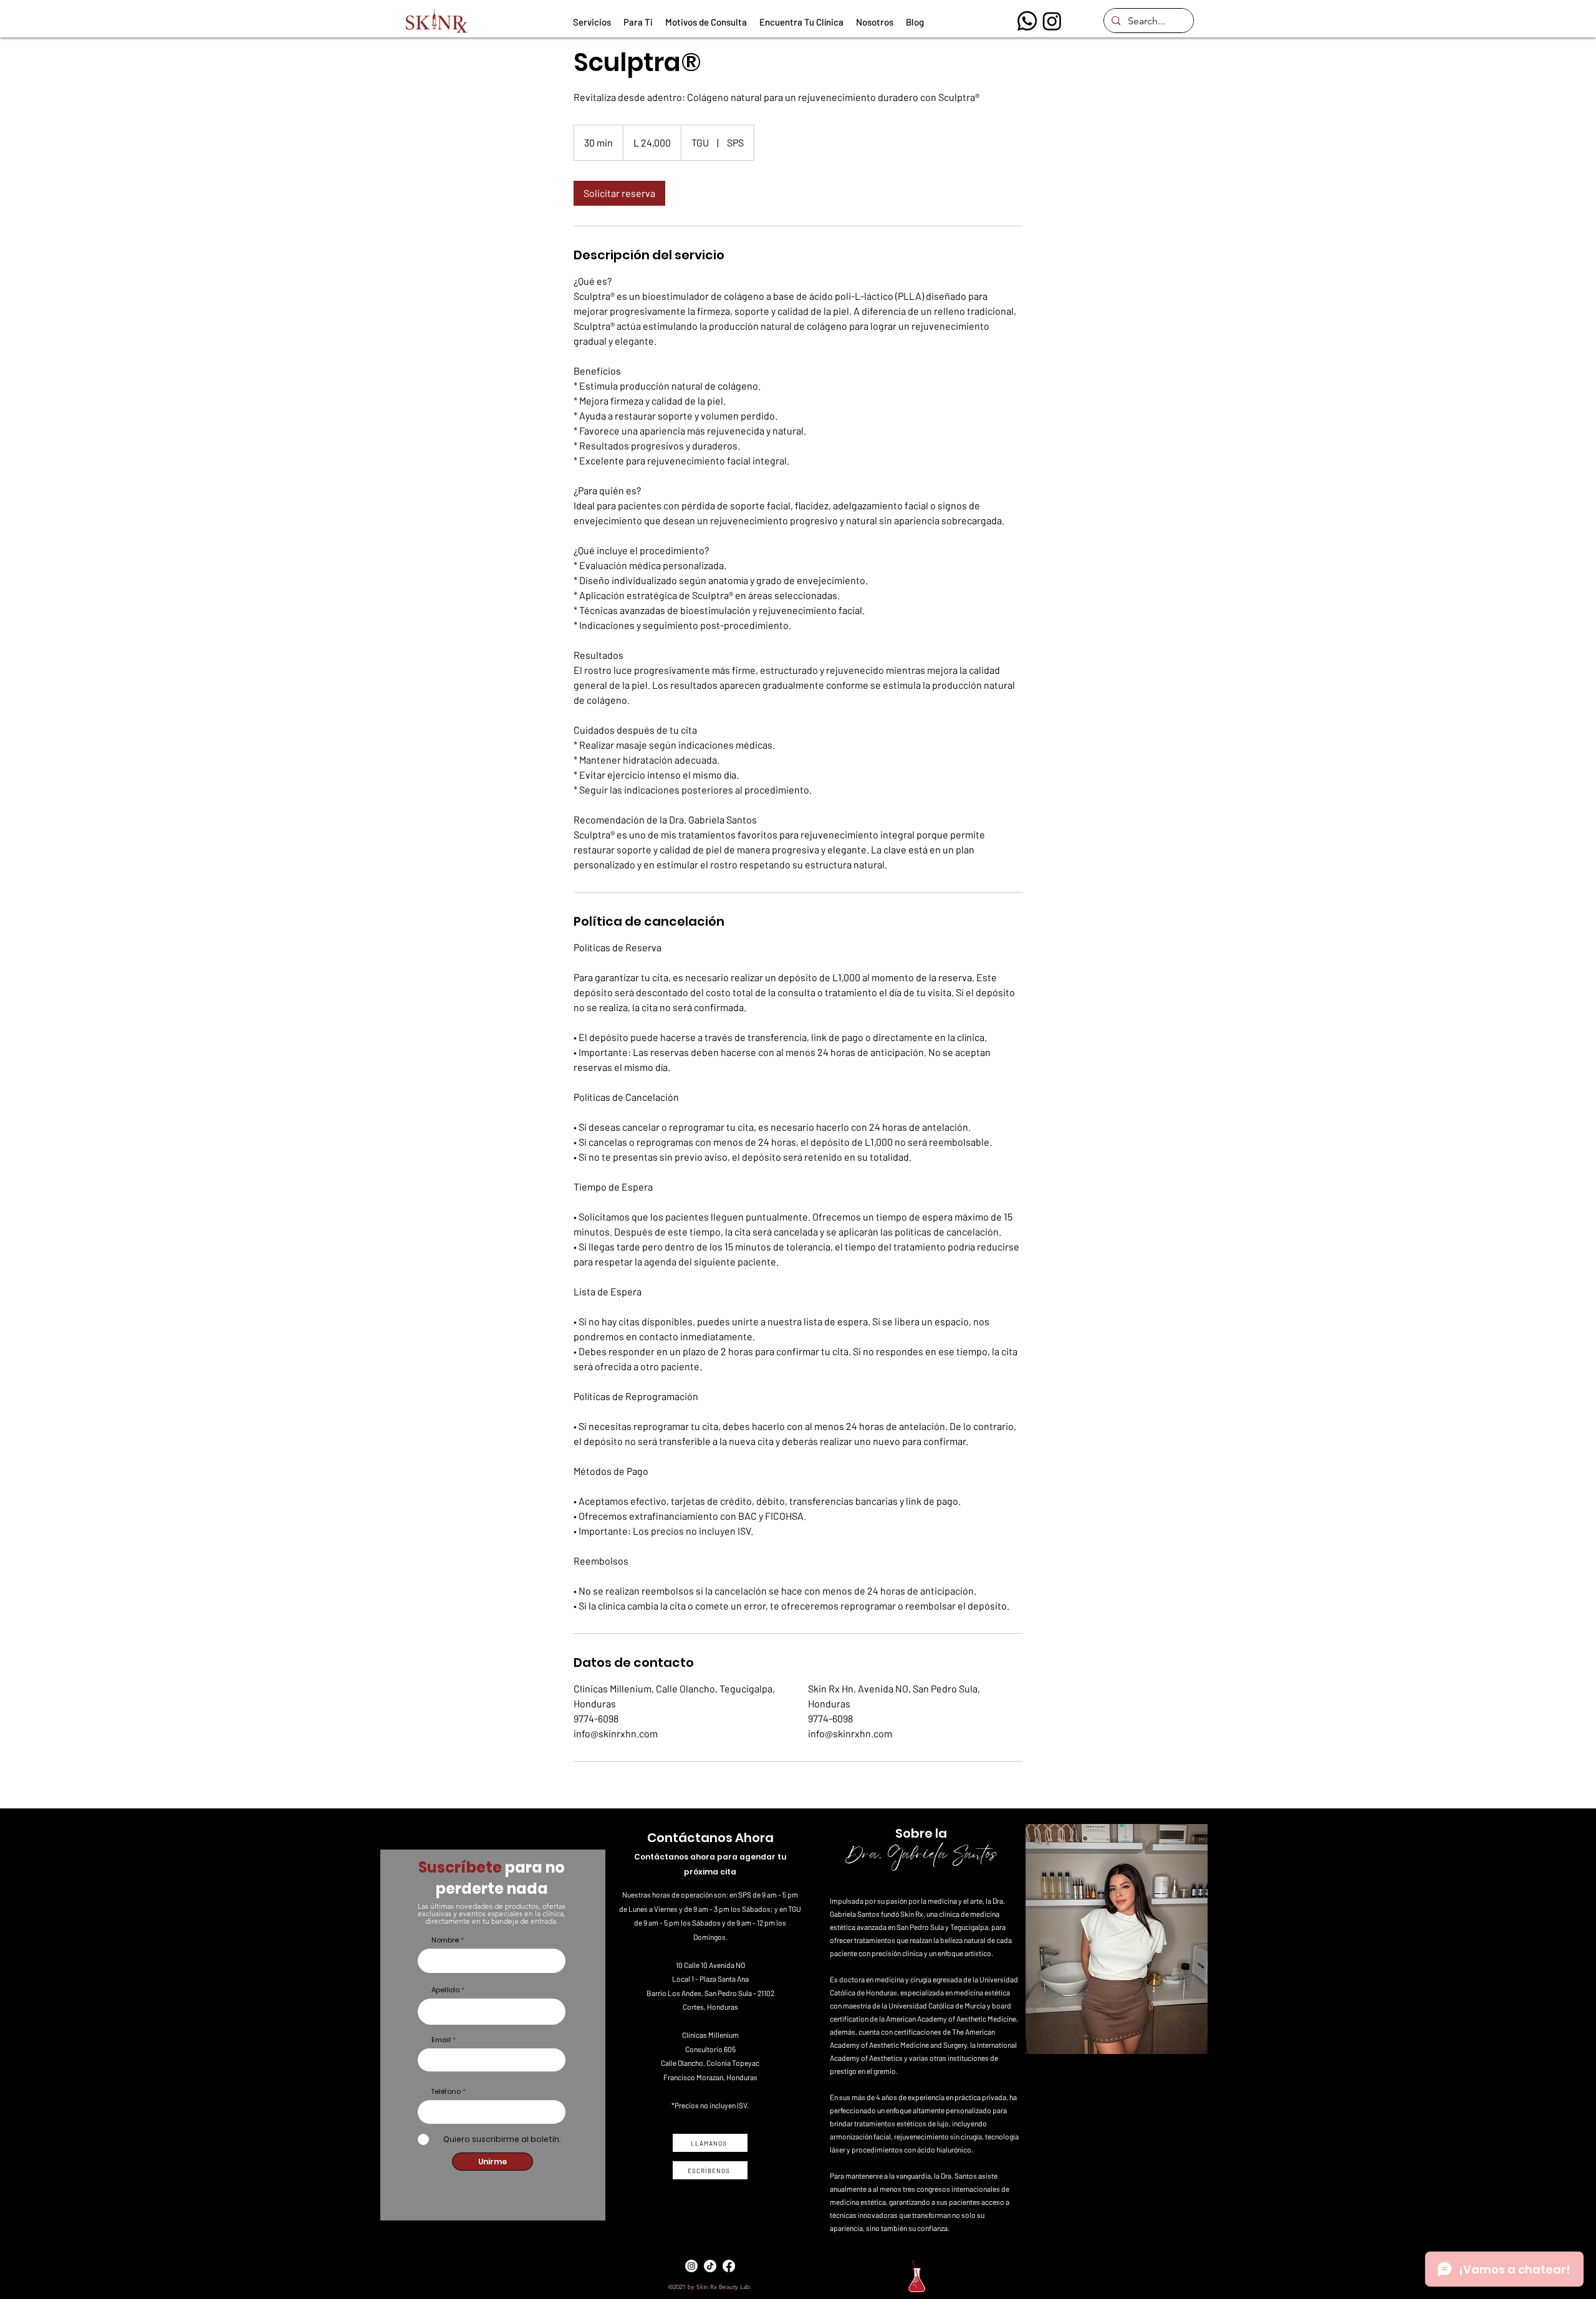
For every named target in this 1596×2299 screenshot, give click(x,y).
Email (441, 2040)
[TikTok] (710, 2266)
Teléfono (446, 2092)
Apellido (445, 1990)
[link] (619, 193)
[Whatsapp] (1027, 21)
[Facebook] (729, 2266)
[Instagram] (1052, 21)
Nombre (445, 1940)
